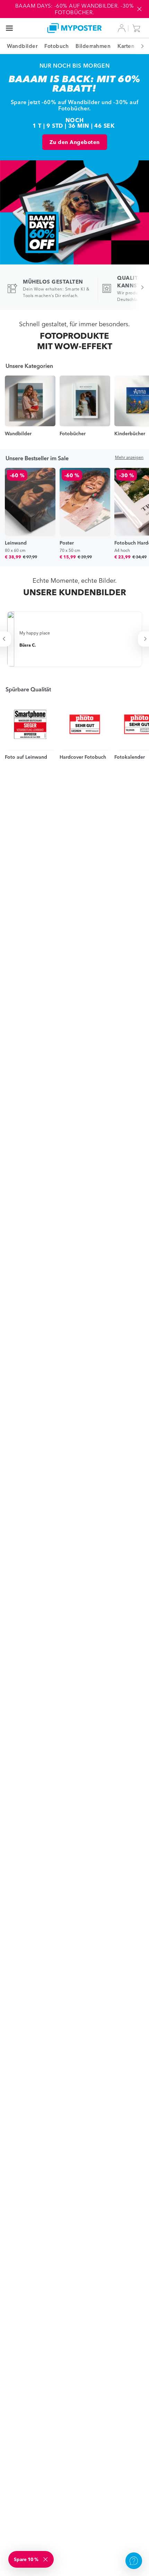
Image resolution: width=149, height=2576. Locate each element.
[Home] (75, 28)
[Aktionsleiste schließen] (139, 9)
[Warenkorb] (138, 28)
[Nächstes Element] (139, 46)
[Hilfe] (134, 2561)
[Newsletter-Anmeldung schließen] (46, 2559)
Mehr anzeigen (129, 457)
